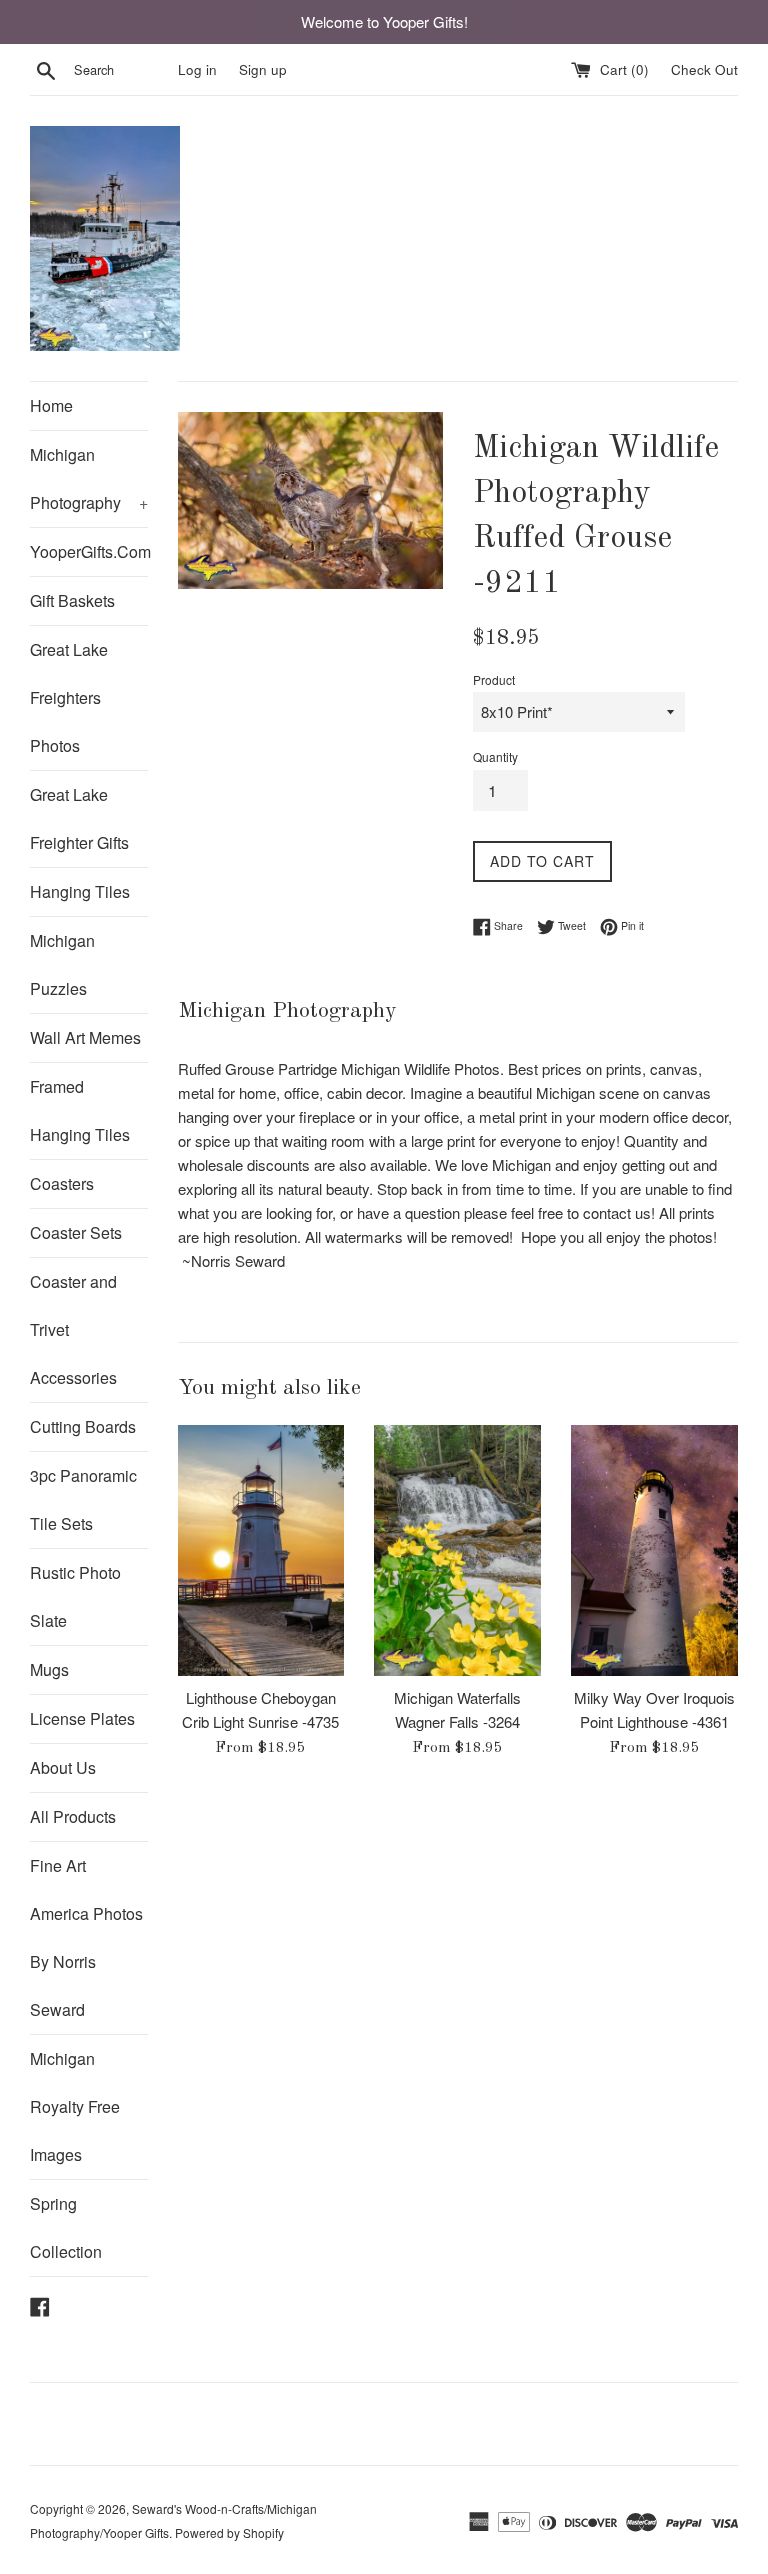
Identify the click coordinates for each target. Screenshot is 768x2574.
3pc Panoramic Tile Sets (83, 1499)
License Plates (82, 1718)
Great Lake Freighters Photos (69, 697)
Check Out (704, 69)
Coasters (62, 1183)
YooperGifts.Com (89, 551)
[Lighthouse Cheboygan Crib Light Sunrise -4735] (261, 1550)
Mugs (49, 1669)
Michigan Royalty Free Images (75, 2106)
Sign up (263, 69)
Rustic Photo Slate (75, 1596)
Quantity (495, 756)
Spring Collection (66, 2227)
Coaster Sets (76, 1232)
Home (51, 405)
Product (494, 679)
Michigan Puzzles (62, 964)
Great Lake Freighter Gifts (79, 818)
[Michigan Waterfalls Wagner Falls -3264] (457, 1550)
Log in (197, 69)
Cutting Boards (83, 1426)
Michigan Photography (89, 478)
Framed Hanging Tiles (80, 1110)
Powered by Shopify (229, 2532)
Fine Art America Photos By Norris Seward (86, 1937)
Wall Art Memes (85, 1037)
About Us (63, 1767)
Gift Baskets (72, 600)
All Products (73, 1816)
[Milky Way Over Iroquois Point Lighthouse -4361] (654, 1550)
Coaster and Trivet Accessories (73, 1329)
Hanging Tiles (80, 891)
